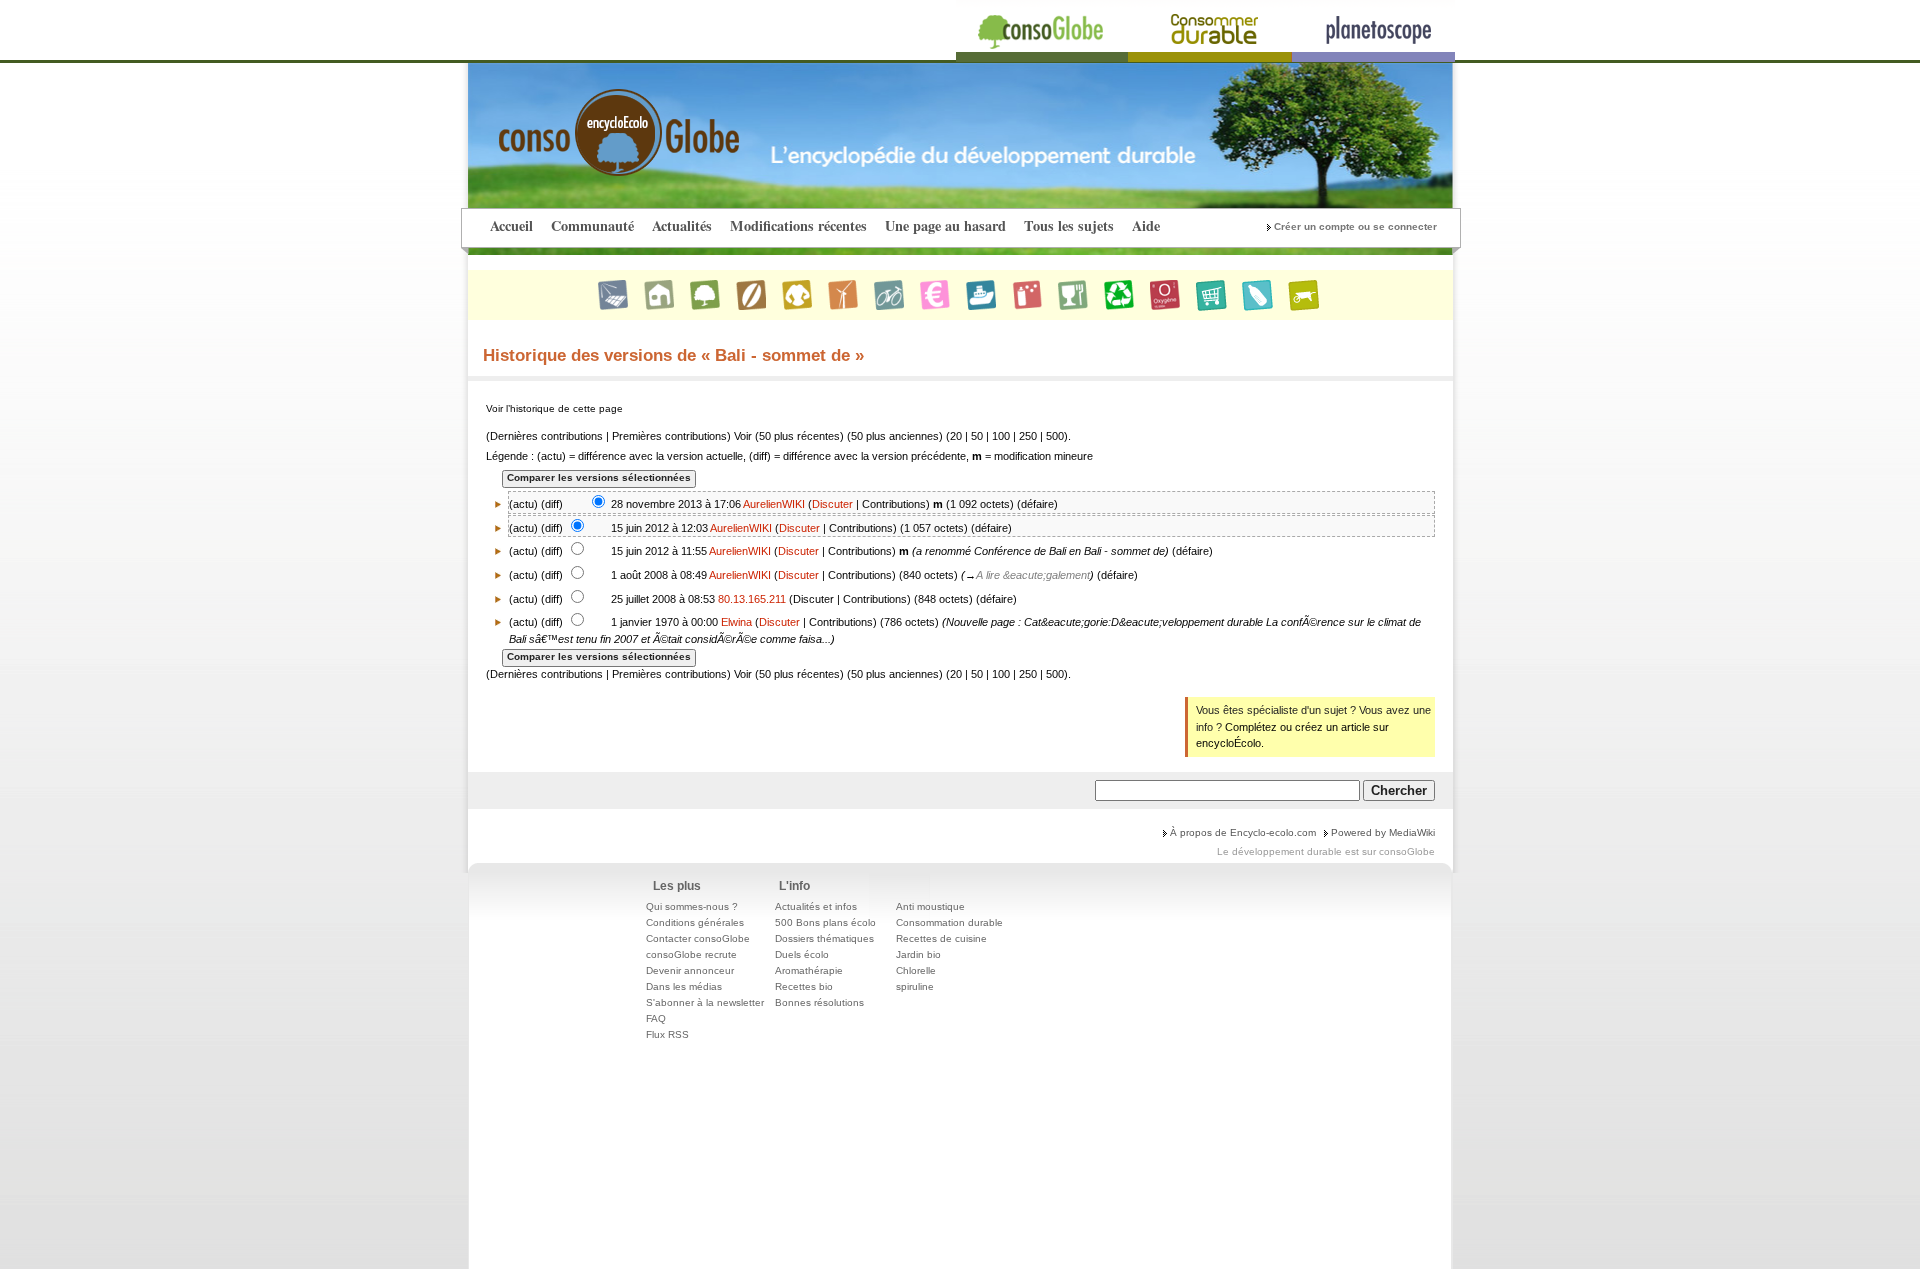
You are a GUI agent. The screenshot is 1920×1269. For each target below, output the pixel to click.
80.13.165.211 (752, 599)
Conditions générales (695, 922)
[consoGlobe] (572, 121)
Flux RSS (667, 1034)
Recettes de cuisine (941, 938)
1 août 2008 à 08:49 (659, 575)
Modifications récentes (798, 225)
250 (1028, 436)
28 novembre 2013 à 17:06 (676, 504)
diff (552, 504)
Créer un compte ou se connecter (1355, 226)
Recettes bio (804, 986)
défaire (1037, 504)
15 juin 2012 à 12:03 (659, 528)
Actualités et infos (816, 906)
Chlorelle (916, 970)
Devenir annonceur (690, 970)
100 (1001, 436)
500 (1055, 436)
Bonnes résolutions (819, 1002)
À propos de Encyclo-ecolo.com (1243, 832)
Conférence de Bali (1020, 551)
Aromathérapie (809, 970)
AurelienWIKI (774, 504)
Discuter (832, 504)
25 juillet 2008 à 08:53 (663, 599)
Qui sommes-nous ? (692, 906)
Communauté (592, 225)
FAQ (656, 1018)
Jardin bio (918, 954)
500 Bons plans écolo (825, 922)
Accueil (511, 225)
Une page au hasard (945, 225)
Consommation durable (949, 922)
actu (523, 528)
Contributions (894, 504)
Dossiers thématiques (824, 938)
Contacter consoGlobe (698, 938)
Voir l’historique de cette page (554, 408)
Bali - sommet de (1124, 551)
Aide (1146, 225)
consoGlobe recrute (691, 954)
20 (956, 436)
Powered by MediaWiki (1383, 832)
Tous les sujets (1069, 225)
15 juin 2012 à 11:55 (659, 551)
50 (977, 436)
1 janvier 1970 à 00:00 (664, 622)
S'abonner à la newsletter (705, 1002)
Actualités (682, 225)
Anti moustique (930, 906)
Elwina (736, 622)
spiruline (915, 986)
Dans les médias (684, 986)
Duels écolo (802, 954)
